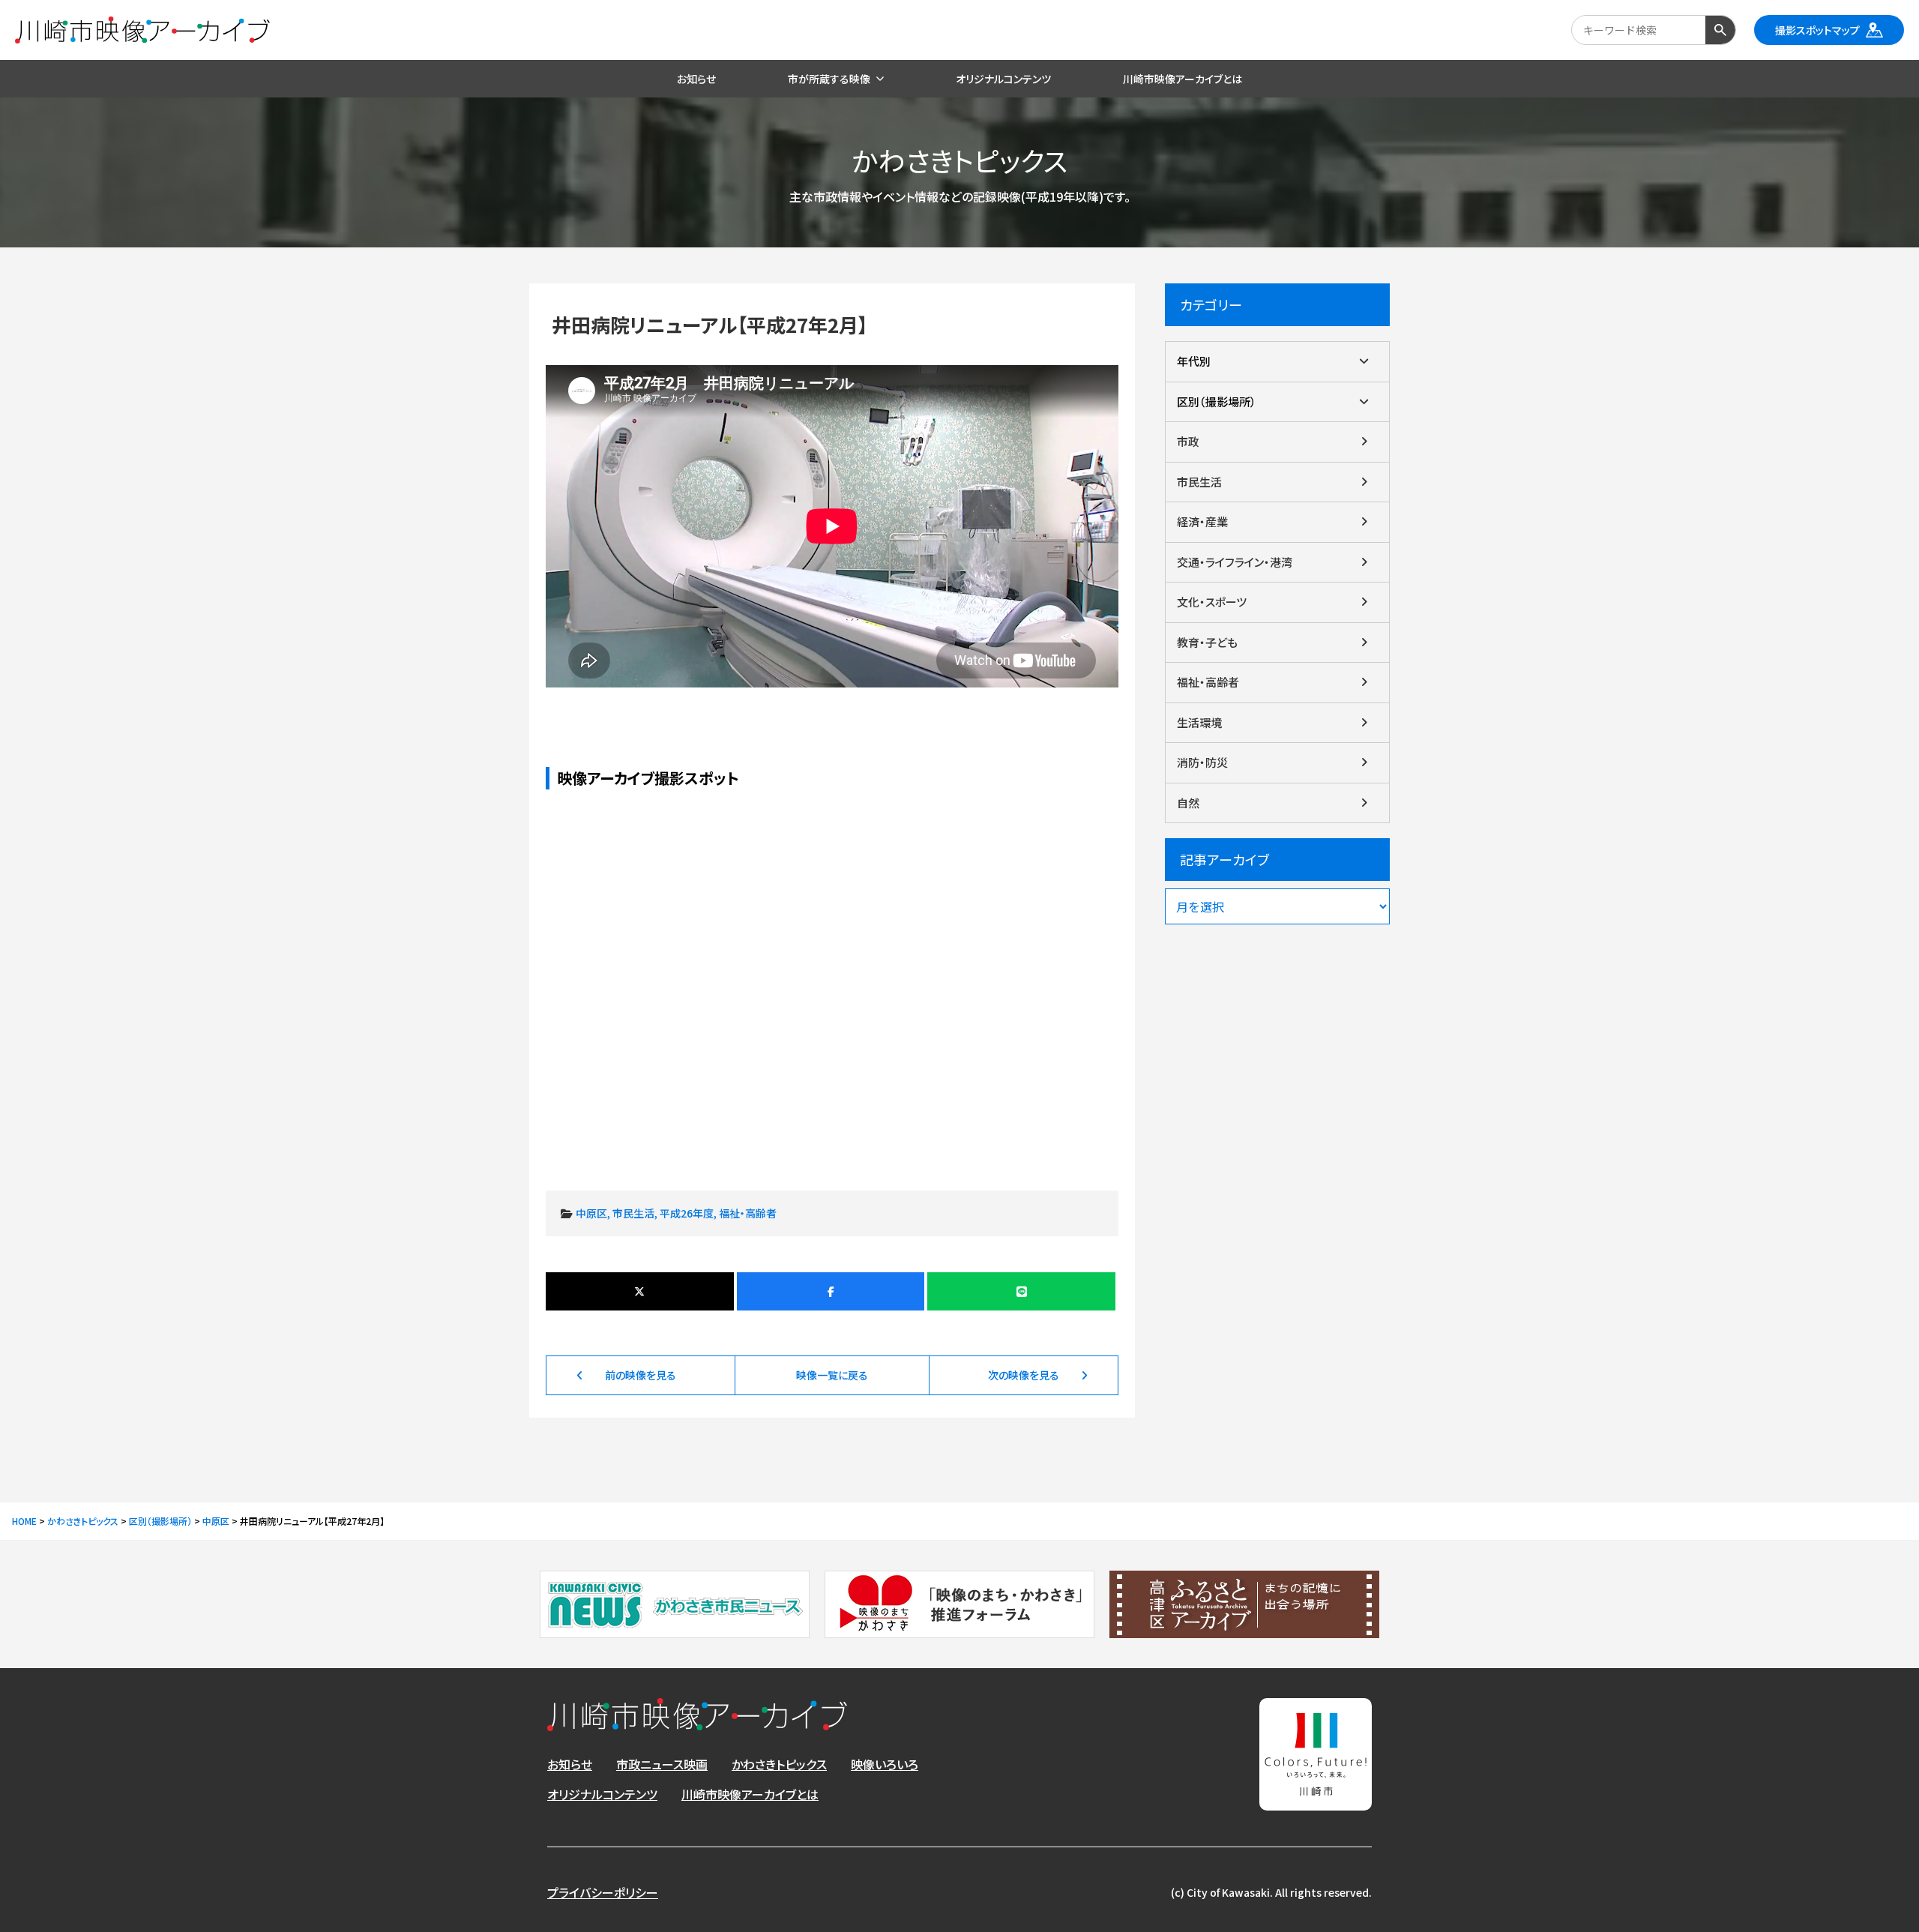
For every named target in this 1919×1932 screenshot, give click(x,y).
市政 (1188, 441)
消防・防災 (1202, 762)
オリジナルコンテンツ (602, 1794)
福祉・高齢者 (748, 1213)
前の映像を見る (641, 1375)
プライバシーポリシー (603, 1892)
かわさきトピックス (779, 1764)
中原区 (591, 1213)
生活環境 (1199, 722)
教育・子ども (1207, 642)
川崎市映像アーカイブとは (750, 1794)
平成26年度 (687, 1213)
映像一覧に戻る (832, 1375)
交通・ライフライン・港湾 (1235, 562)
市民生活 (633, 1213)
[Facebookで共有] (831, 1291)
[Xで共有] (640, 1291)
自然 (1188, 803)
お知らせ (570, 1764)
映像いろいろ (885, 1764)
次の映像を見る (1024, 1375)
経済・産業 (1202, 521)
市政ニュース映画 (662, 1764)
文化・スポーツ (1212, 602)
